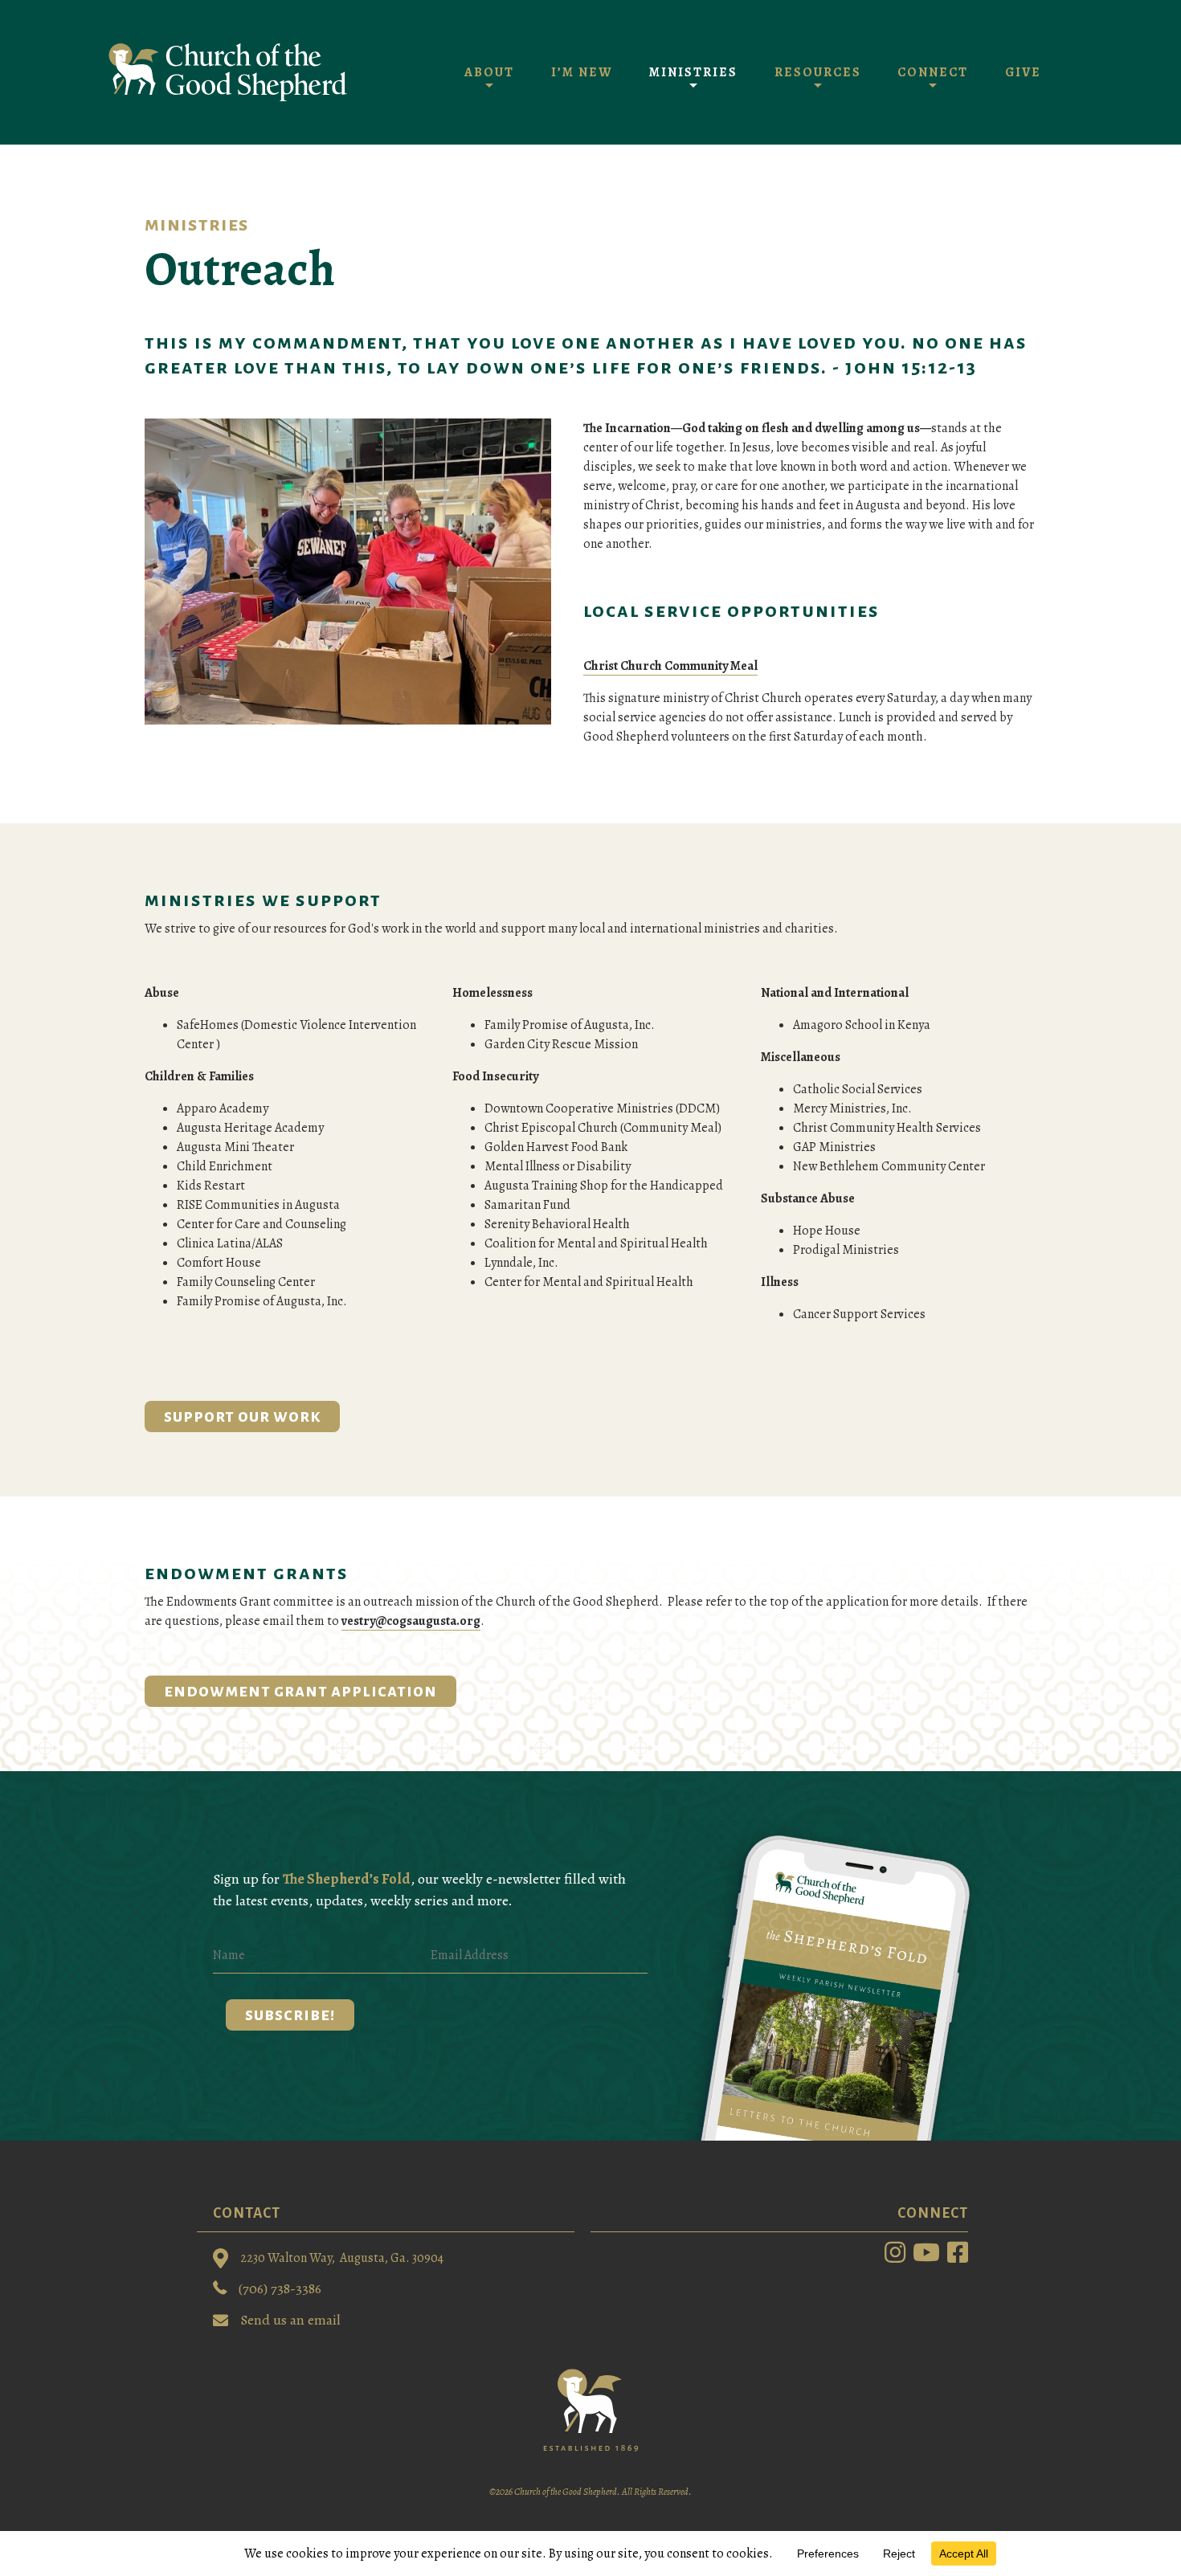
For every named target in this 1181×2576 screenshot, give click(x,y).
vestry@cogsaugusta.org (411, 1621)
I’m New (582, 72)
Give (1023, 72)
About (489, 72)
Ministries (693, 72)
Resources (818, 72)
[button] (290, 2015)
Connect (933, 72)
